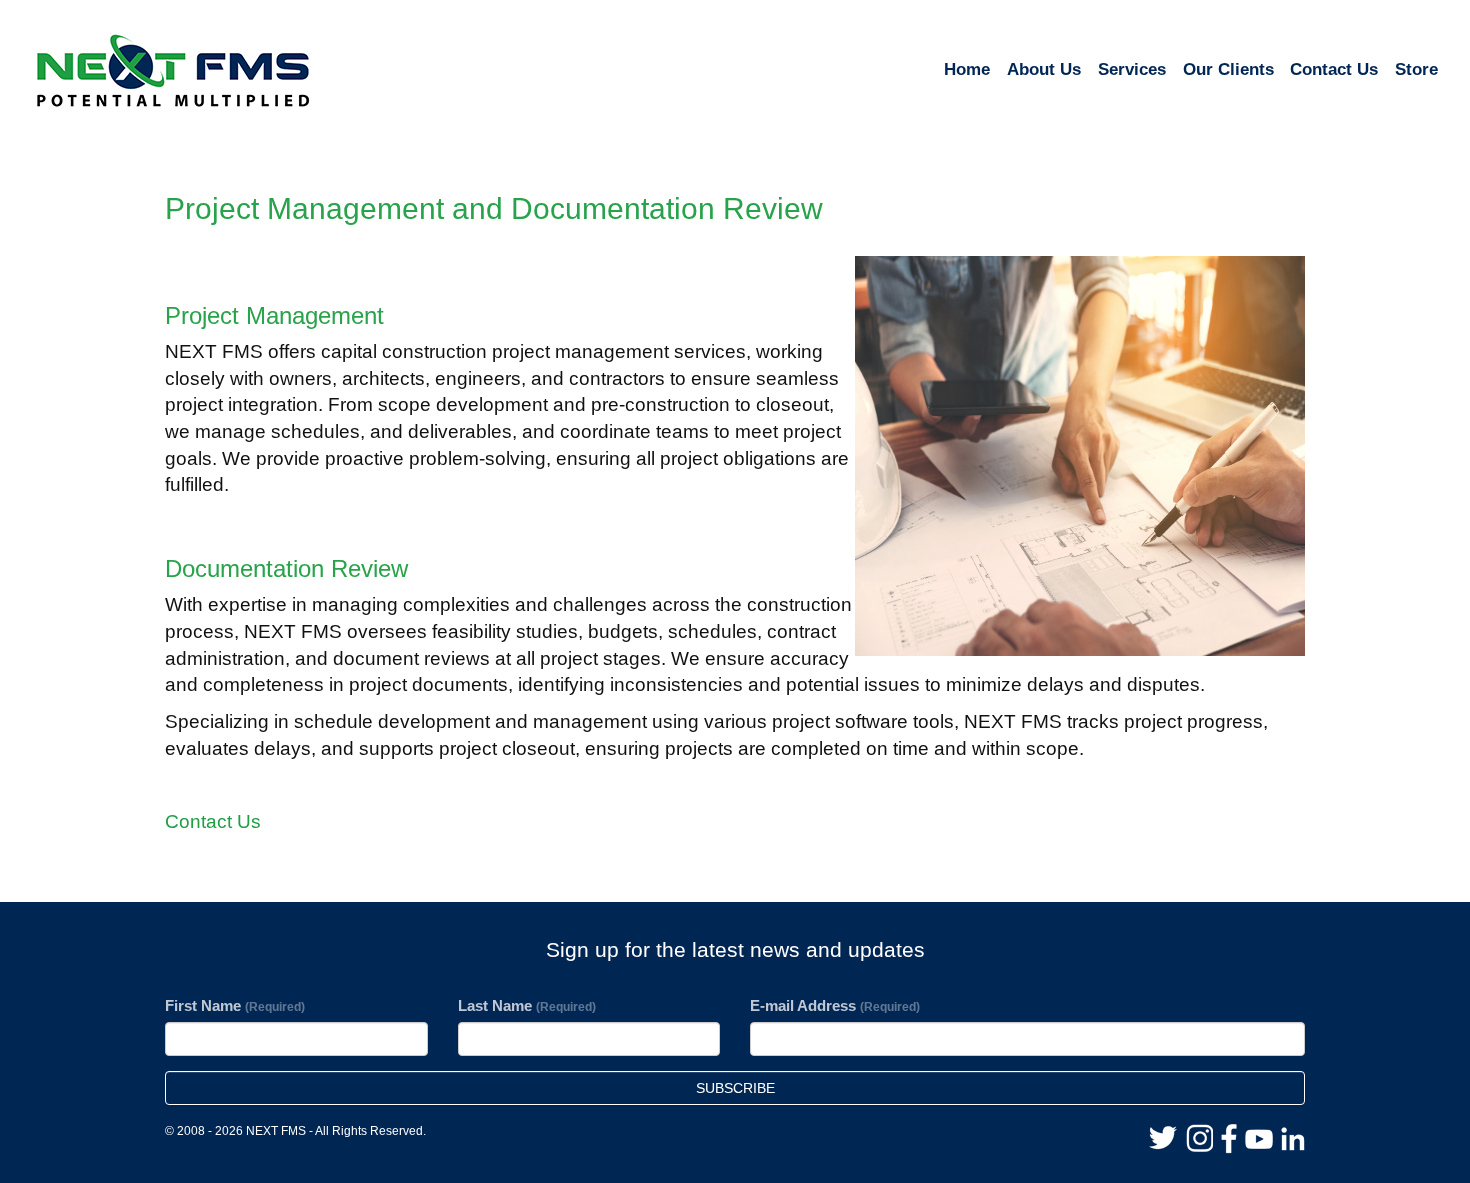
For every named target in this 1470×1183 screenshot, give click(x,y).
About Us (1044, 69)
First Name (235, 1005)
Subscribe (735, 1088)
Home (967, 69)
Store (1416, 69)
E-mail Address (835, 1005)
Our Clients (1228, 69)
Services (1132, 69)
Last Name (527, 1005)
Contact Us (1334, 69)
